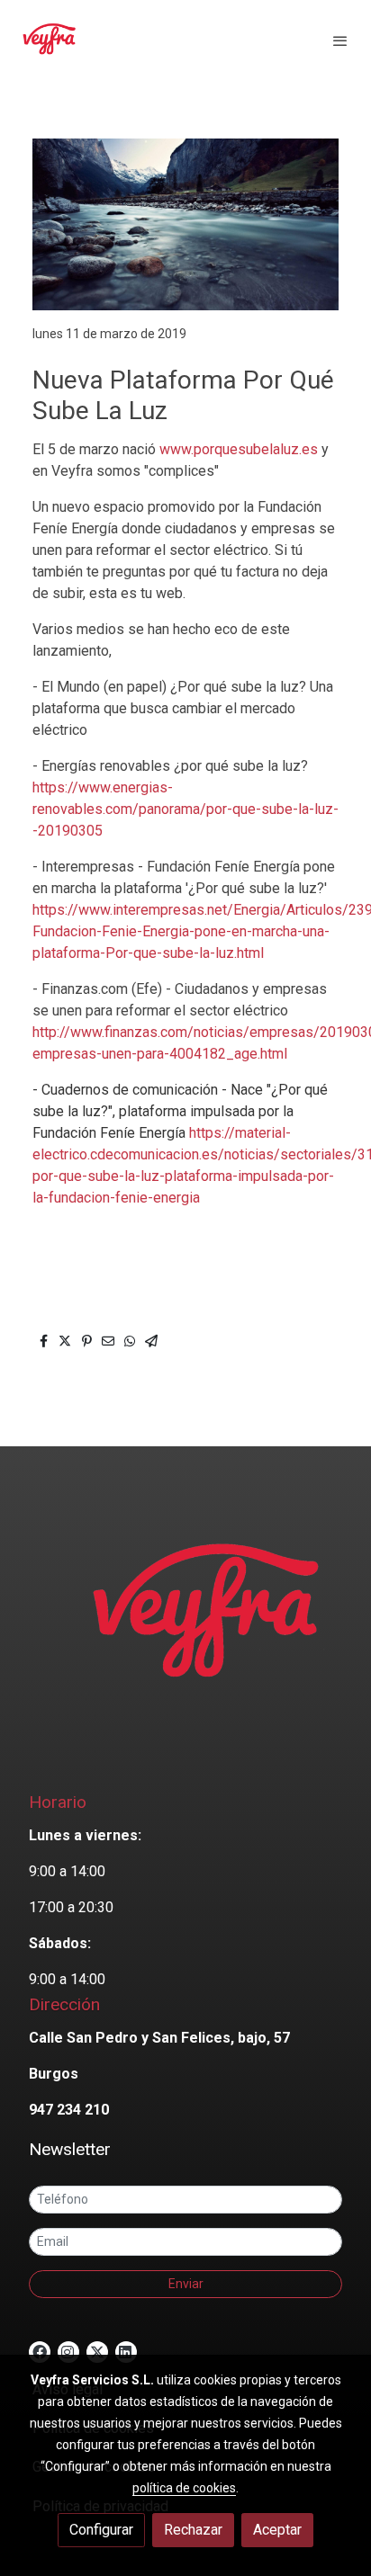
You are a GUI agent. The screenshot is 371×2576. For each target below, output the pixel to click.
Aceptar (277, 2530)
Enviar (186, 2284)
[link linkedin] (125, 2351)
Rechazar (193, 2530)
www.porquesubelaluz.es (239, 449)
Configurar (101, 2530)
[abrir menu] (340, 40)
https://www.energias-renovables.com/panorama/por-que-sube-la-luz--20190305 (185, 809)
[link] (50, 40)
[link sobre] (185, 1628)
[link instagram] (68, 2351)
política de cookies (184, 2488)
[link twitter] (97, 2351)
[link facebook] (40, 2351)
